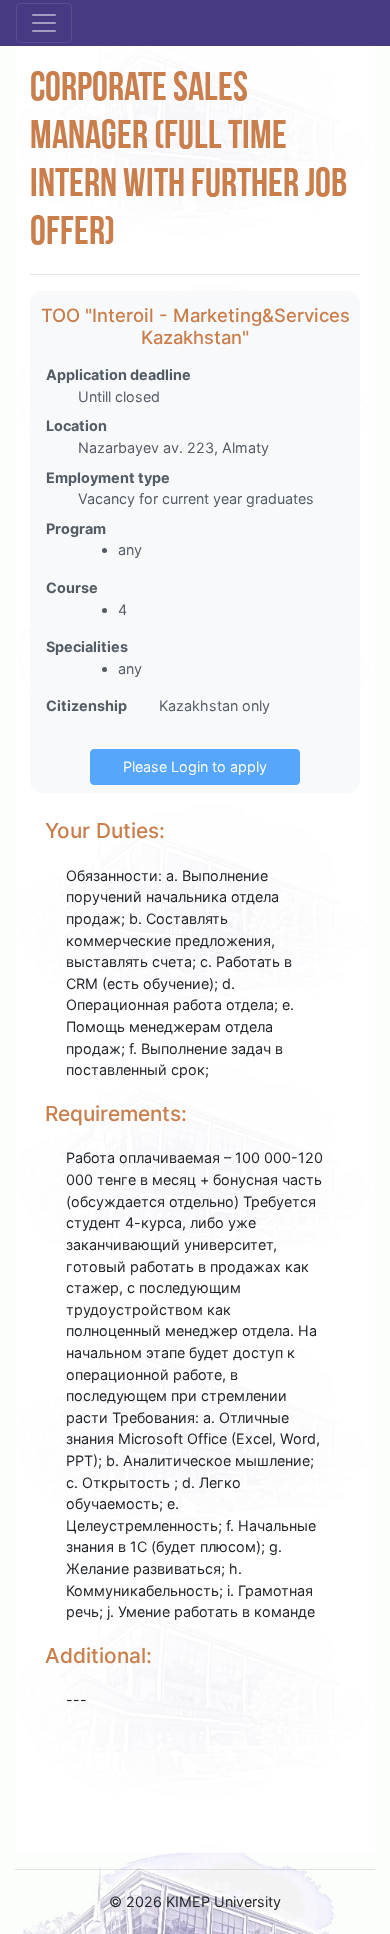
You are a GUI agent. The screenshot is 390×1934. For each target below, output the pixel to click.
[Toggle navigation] (44, 23)
